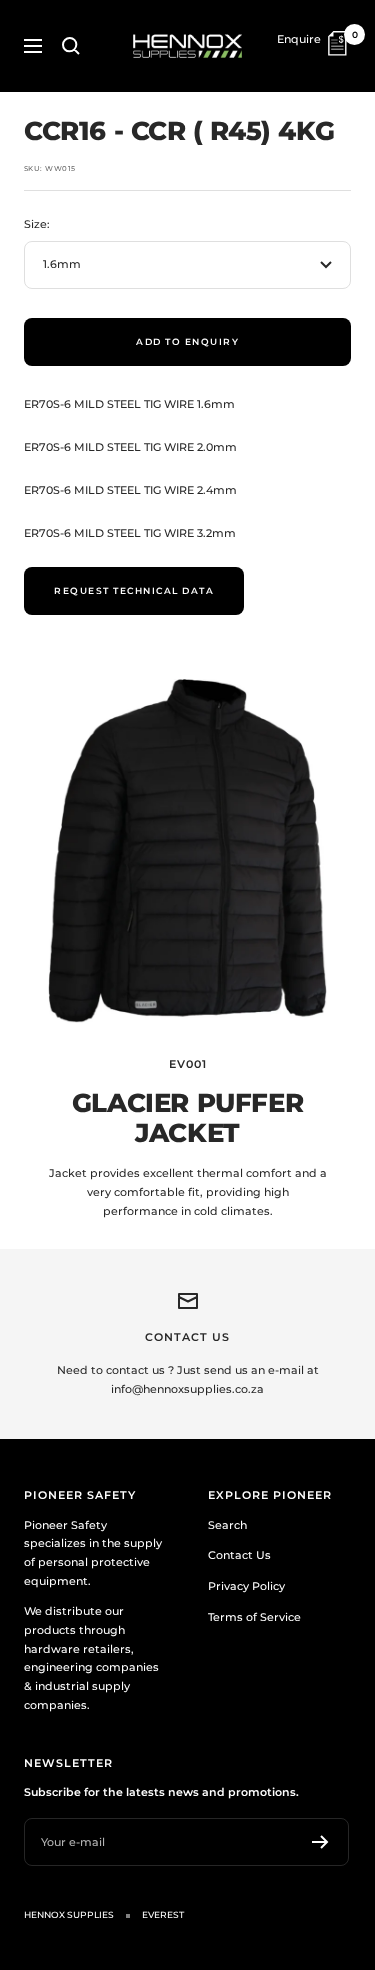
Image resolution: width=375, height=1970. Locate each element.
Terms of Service (254, 1617)
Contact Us (239, 1555)
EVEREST (163, 1914)
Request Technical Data (134, 590)
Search (227, 1525)
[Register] (320, 1842)
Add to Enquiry (187, 341)
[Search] (71, 46)
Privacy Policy (246, 1586)
